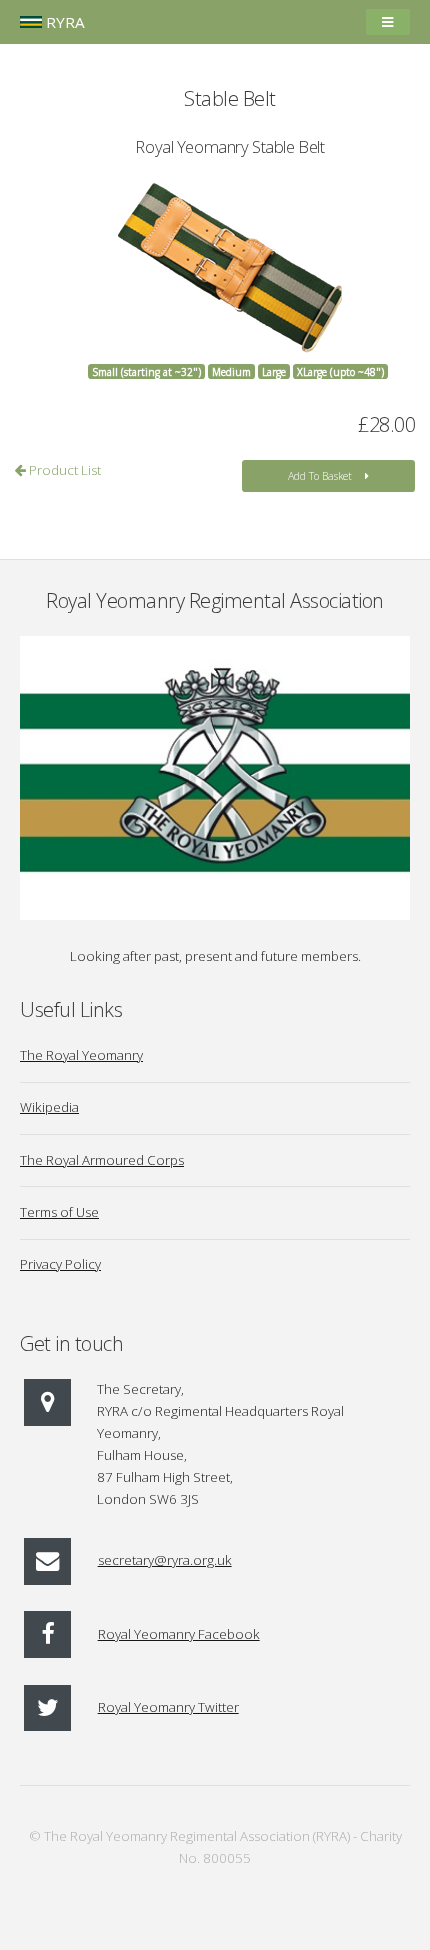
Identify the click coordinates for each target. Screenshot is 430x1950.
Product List (63, 470)
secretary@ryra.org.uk (165, 1560)
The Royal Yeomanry (81, 1055)
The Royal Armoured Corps (102, 1160)
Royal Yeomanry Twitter (168, 1707)
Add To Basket (320, 476)
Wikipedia (49, 1107)
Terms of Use (59, 1212)
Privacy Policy (60, 1264)
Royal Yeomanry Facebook (179, 1634)
